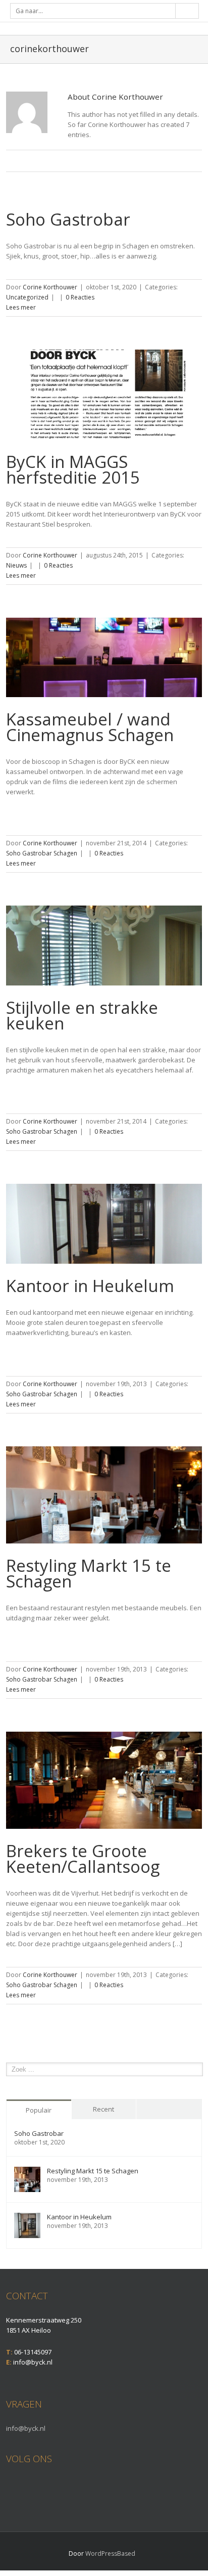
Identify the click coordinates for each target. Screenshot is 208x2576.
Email (109, 162)
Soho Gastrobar (68, 219)
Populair (39, 2110)
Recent (103, 2109)
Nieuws (16, 565)
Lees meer (21, 307)
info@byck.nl (26, 2428)
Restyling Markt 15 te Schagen (89, 1573)
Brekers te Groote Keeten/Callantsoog (83, 1859)
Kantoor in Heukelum (90, 1286)
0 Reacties (80, 297)
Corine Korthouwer (50, 287)
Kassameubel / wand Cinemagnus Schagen (90, 727)
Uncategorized (27, 297)
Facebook (8, 2485)
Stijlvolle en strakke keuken (82, 1015)
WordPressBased (110, 2553)
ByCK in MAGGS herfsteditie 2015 (73, 469)
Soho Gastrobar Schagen (42, 853)
